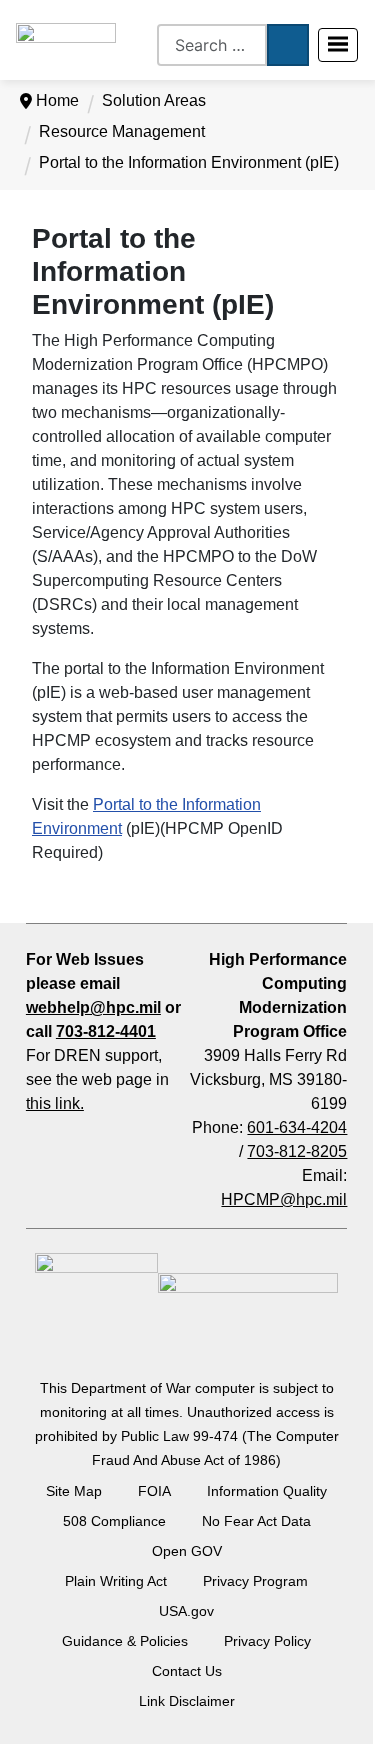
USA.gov (186, 1611)
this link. (55, 1103)
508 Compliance (114, 1521)
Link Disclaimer (187, 1701)
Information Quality (267, 1491)
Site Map (74, 1491)
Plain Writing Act (116, 1581)
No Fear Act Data (256, 1521)
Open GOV (187, 1551)
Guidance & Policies (125, 1641)
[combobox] (212, 45)
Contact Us (187, 1671)
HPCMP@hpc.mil (284, 1199)
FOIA (154, 1491)
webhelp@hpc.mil (93, 1007)
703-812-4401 (106, 1031)
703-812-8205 (297, 1151)
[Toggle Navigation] (338, 45)
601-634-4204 (297, 1127)
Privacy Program (255, 1581)
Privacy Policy (267, 1641)
